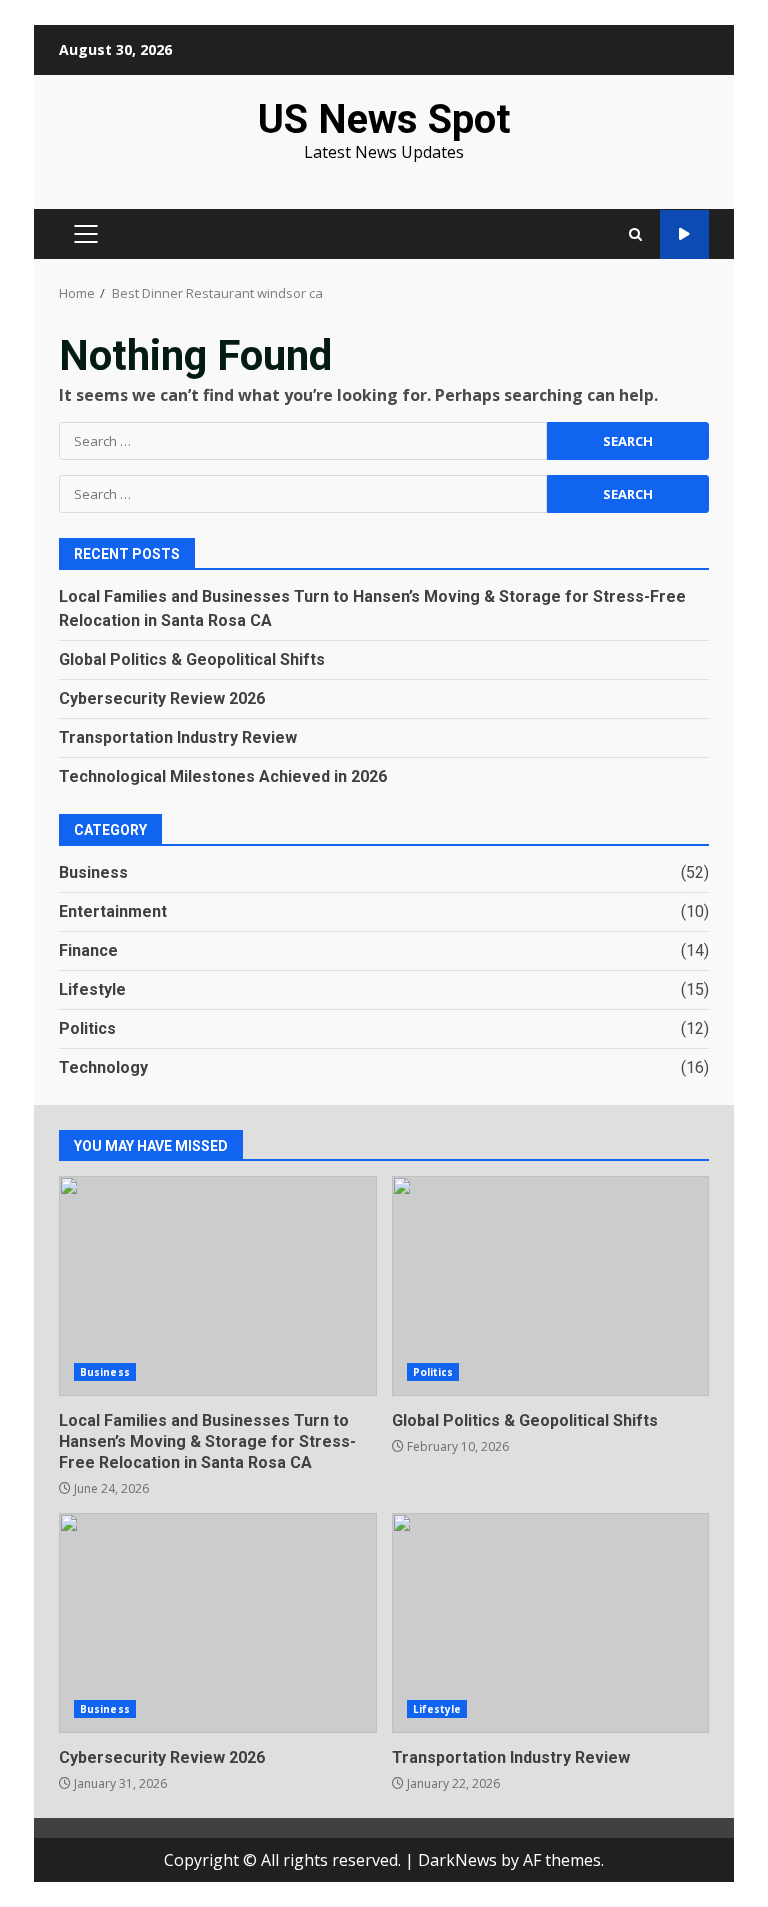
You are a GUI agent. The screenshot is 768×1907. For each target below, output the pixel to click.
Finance (88, 950)
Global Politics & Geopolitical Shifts (192, 659)
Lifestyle (92, 989)
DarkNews (457, 1860)
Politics (87, 1028)
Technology (103, 1067)
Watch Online (684, 234)
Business (93, 872)
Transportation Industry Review (178, 737)
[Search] (635, 234)
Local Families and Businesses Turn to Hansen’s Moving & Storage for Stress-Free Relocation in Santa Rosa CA (218, 1286)
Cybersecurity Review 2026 (162, 698)
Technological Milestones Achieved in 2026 (223, 776)
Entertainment (113, 911)
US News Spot (384, 119)
